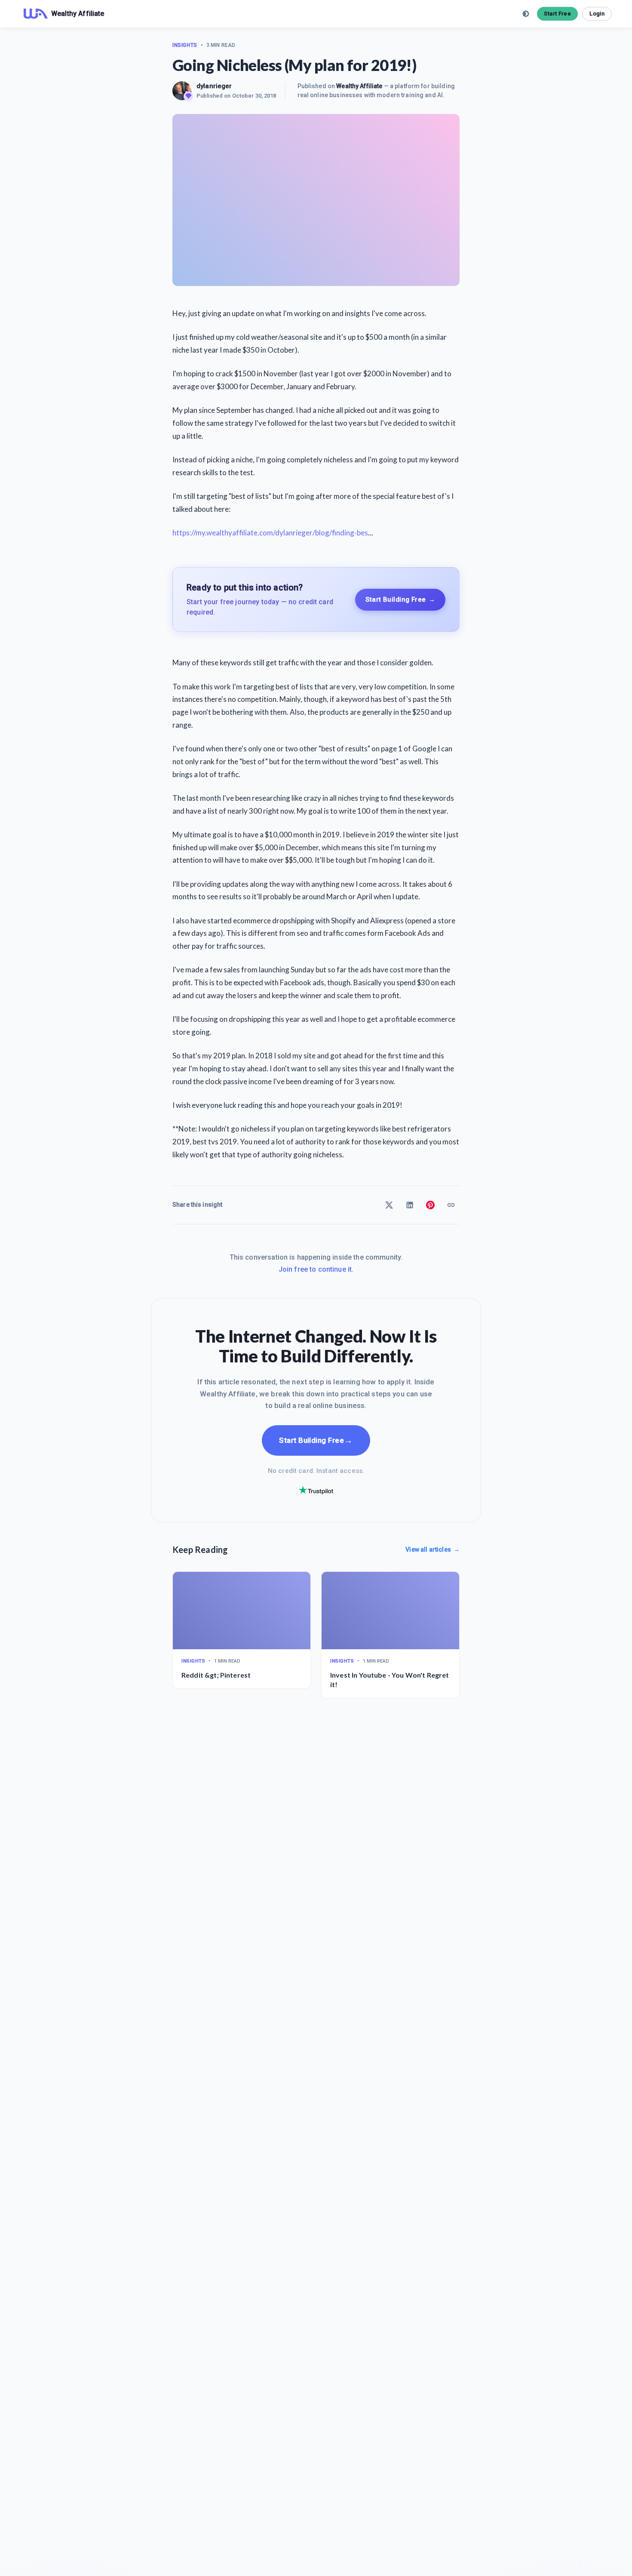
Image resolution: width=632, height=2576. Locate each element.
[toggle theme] (526, 14)
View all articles (433, 1549)
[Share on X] (389, 1205)
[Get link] (451, 1205)
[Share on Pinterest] (430, 1205)
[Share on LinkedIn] (410, 1205)
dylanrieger (214, 86)
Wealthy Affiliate (359, 86)
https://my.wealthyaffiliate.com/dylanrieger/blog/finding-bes (270, 533)
